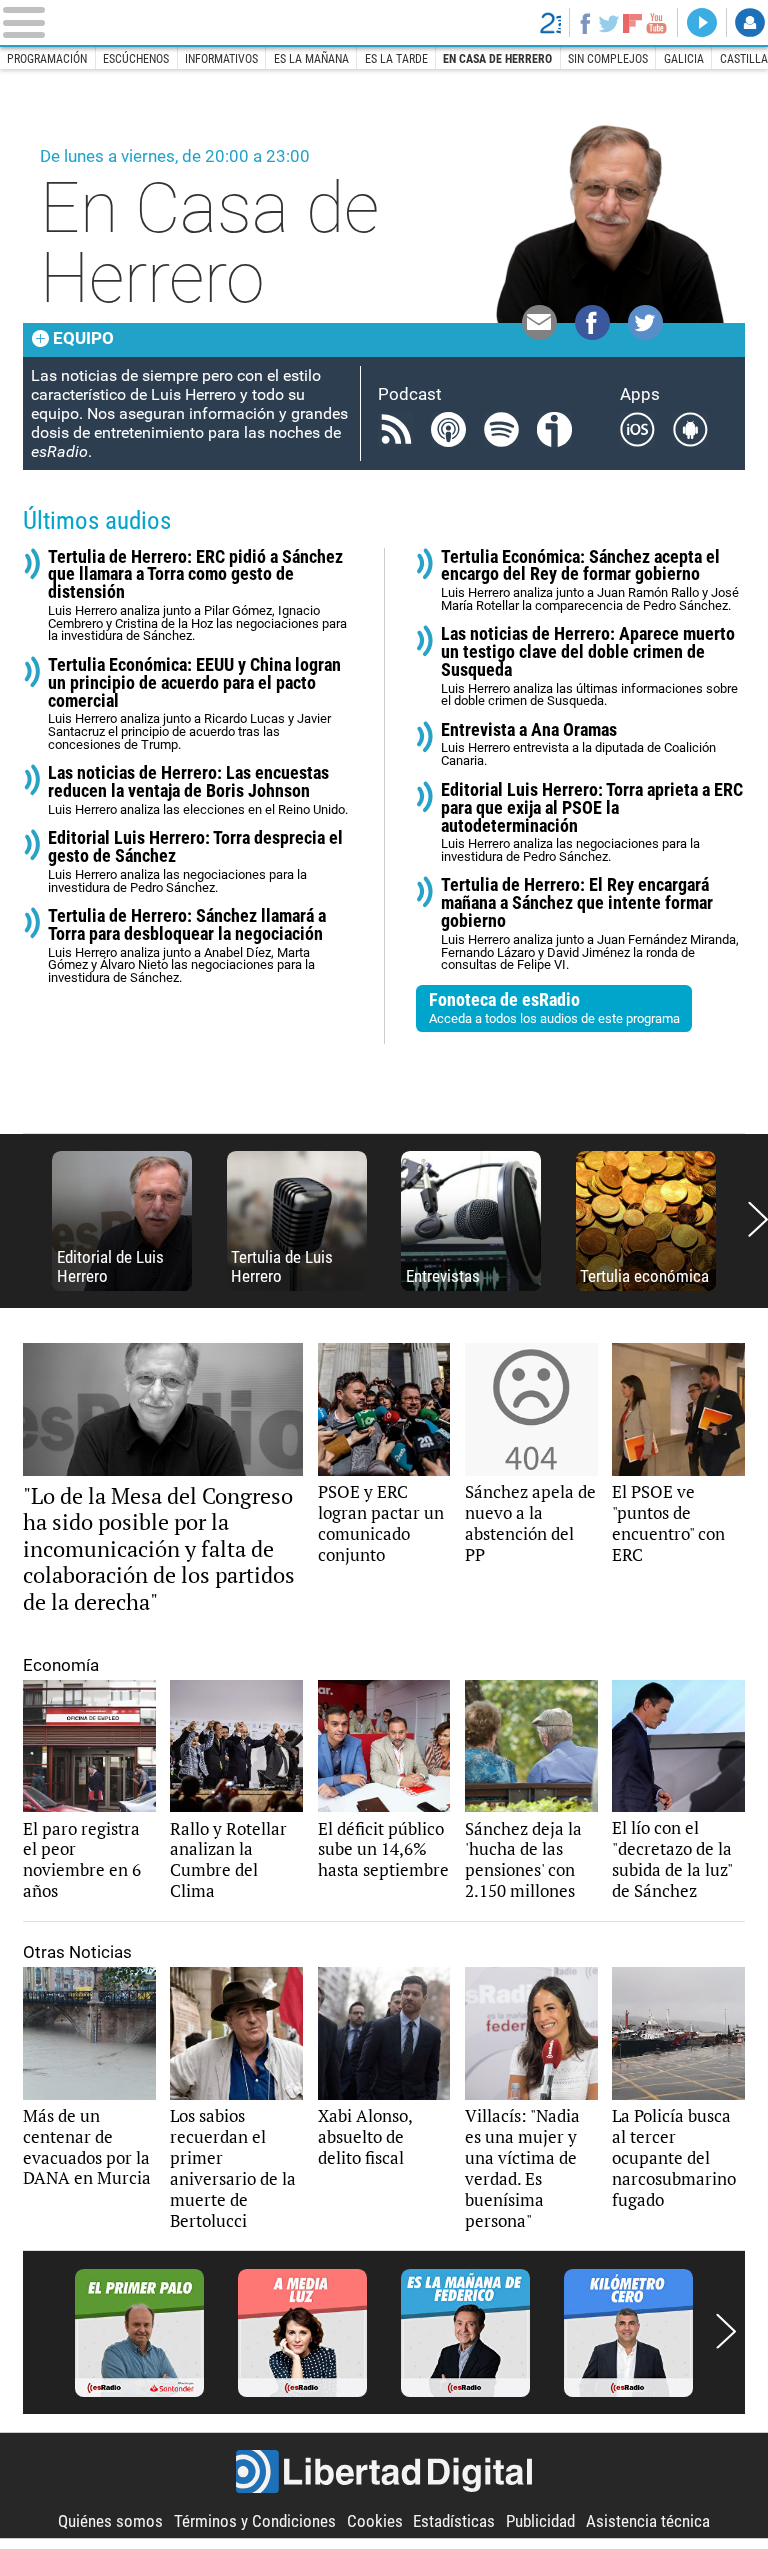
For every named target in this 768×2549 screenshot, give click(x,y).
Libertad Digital (384, 2472)
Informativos (221, 59)
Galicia (684, 59)
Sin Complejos (608, 59)
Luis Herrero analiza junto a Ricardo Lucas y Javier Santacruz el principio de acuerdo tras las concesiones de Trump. (194, 704)
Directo (702, 23)
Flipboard (632, 23)
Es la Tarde (396, 59)
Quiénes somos (110, 2521)
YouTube (657, 23)
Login (750, 23)
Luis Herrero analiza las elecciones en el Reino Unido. (198, 790)
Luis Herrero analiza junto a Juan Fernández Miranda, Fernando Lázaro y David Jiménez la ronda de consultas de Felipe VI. (590, 924)
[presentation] (758, 1220)
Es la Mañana (311, 59)
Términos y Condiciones (255, 2521)
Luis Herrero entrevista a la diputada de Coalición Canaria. (578, 744)
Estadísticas (454, 2521)
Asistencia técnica (648, 2521)
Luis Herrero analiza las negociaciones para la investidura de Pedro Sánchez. (195, 861)
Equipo (83, 338)
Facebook (585, 23)
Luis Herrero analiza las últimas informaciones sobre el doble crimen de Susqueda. (589, 666)
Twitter (609, 23)
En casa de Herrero (497, 59)
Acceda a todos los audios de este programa (554, 1007)
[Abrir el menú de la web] (163, 22)
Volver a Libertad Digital (550, 23)
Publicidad (540, 2521)
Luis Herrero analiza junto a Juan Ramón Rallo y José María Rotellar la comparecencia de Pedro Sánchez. (590, 580)
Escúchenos (136, 59)
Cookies (375, 2521)
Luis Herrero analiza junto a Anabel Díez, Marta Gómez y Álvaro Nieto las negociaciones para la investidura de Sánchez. (187, 946)
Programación (47, 59)
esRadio (383, 22)
